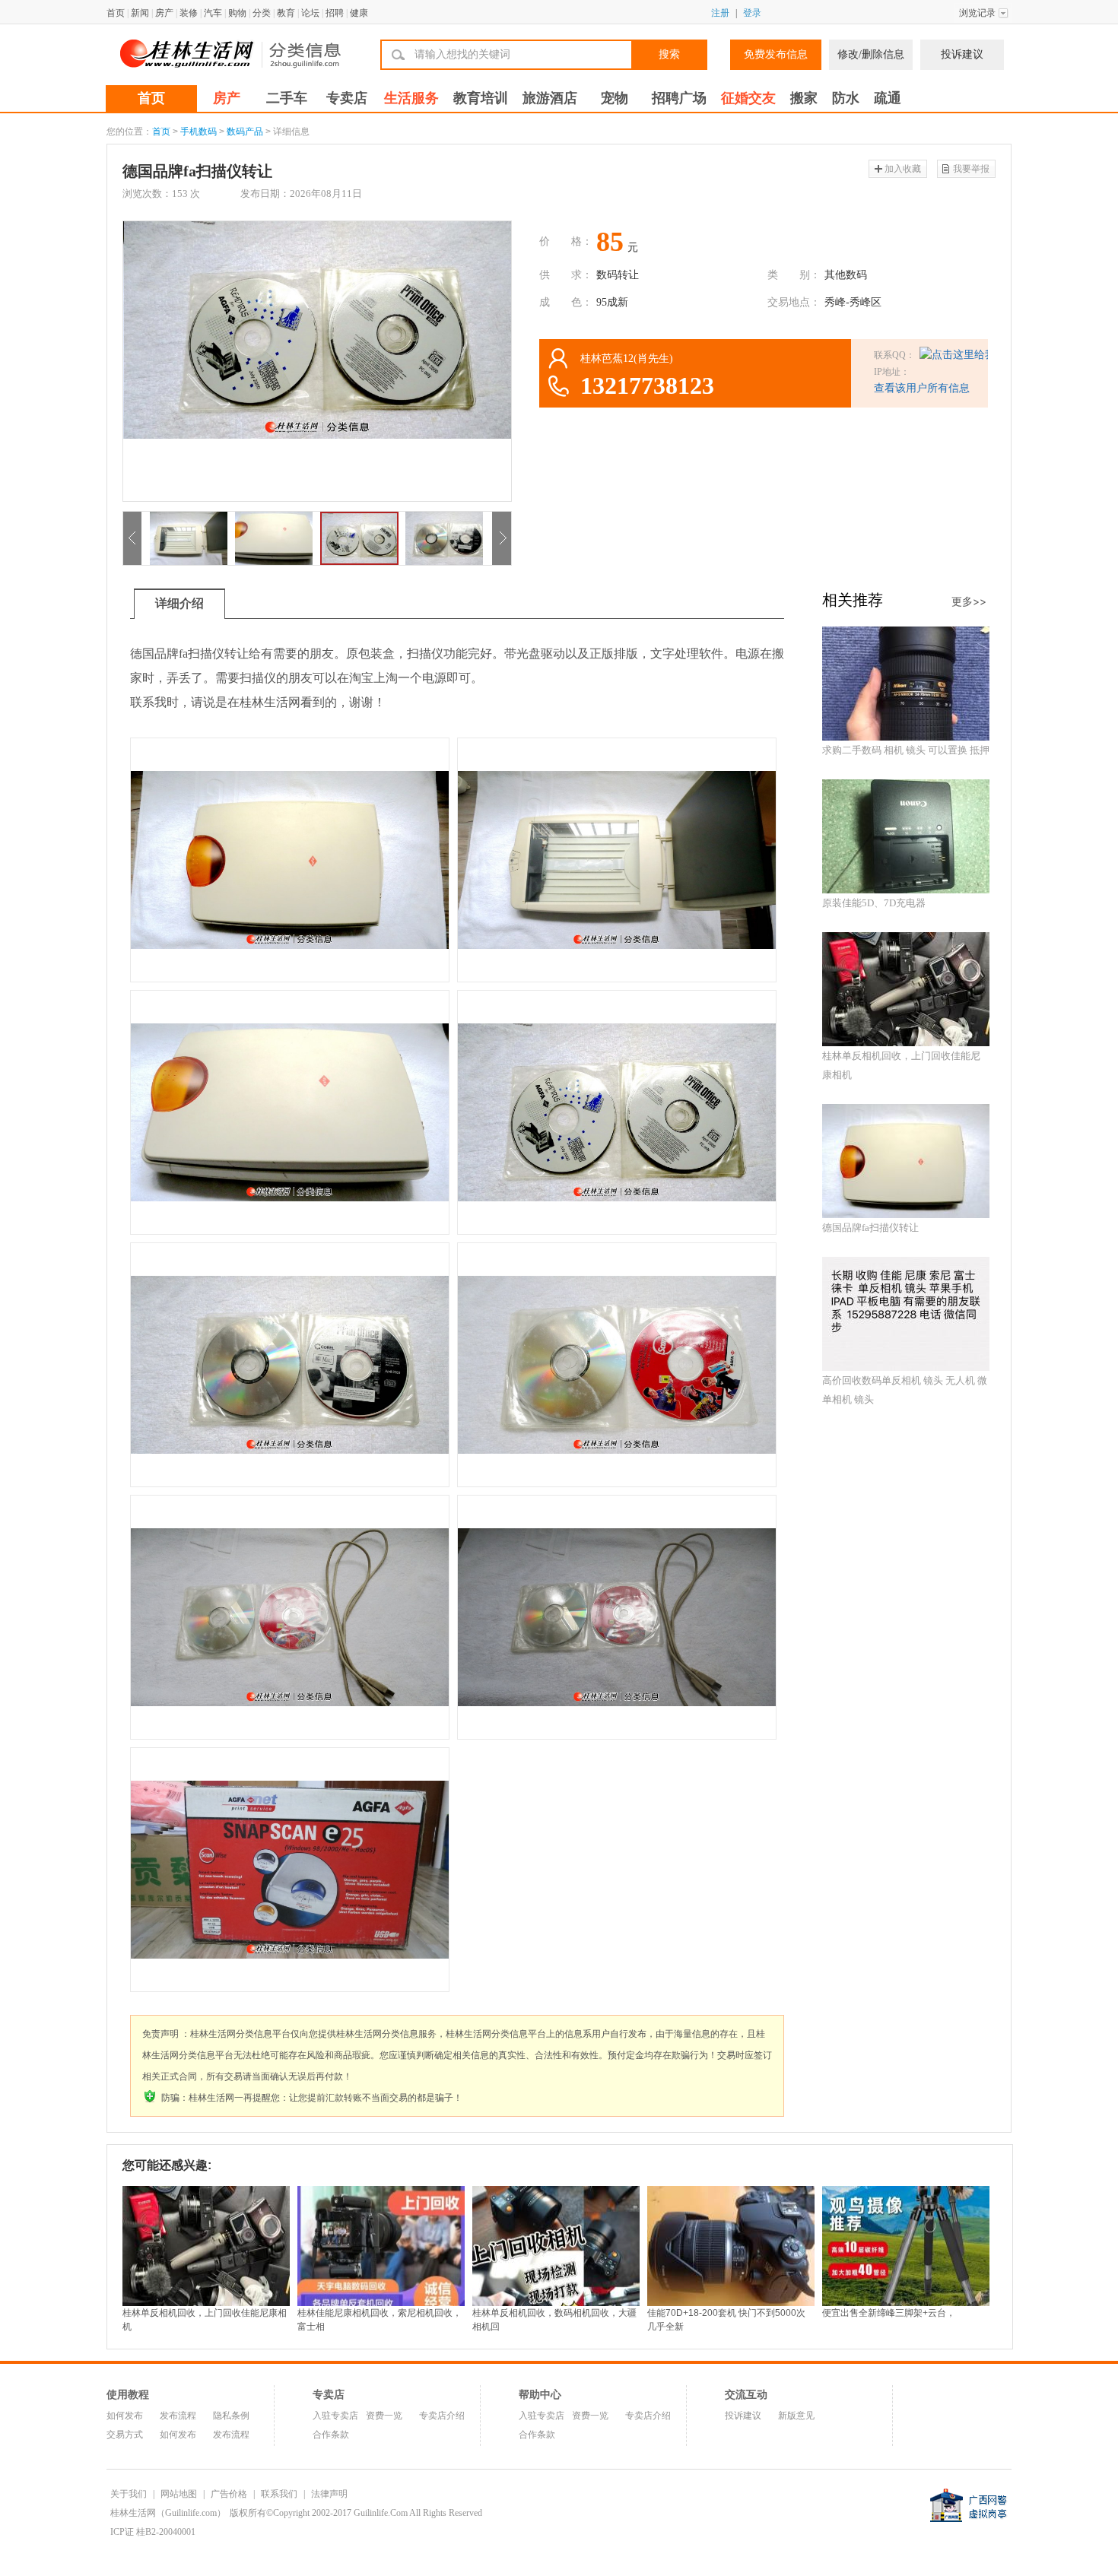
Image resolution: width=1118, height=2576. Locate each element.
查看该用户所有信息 (922, 388)
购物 (237, 13)
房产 (164, 13)
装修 (189, 13)
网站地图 (179, 2494)
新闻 (140, 13)
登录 (752, 13)
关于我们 (129, 2494)
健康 (359, 13)
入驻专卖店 (335, 2416)
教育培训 (481, 98)
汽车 (213, 13)
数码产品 (245, 132)
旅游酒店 (550, 98)
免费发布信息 (776, 54)
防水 (846, 98)
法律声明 (329, 2494)
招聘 (335, 13)
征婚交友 (748, 98)
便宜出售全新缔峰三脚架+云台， (889, 2313)
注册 (720, 13)
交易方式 (125, 2435)
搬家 (804, 98)
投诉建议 (962, 54)
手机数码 (199, 132)
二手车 (287, 98)
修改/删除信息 (871, 54)
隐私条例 (231, 2416)
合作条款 (331, 2435)
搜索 (669, 54)
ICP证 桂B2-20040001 (153, 2532)
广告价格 (229, 2494)
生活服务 (411, 98)
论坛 (310, 13)
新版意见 (796, 2416)
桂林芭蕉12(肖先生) (627, 358)
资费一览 (384, 2416)
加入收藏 (903, 169)
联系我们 (279, 2494)
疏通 (888, 98)
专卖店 (347, 98)
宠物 (615, 98)
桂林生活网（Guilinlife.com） (168, 2513)
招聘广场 (679, 98)
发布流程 (178, 2416)
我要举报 (971, 169)
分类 (262, 13)
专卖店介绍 (442, 2416)
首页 (116, 13)
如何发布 (125, 2416)
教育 (286, 13)
